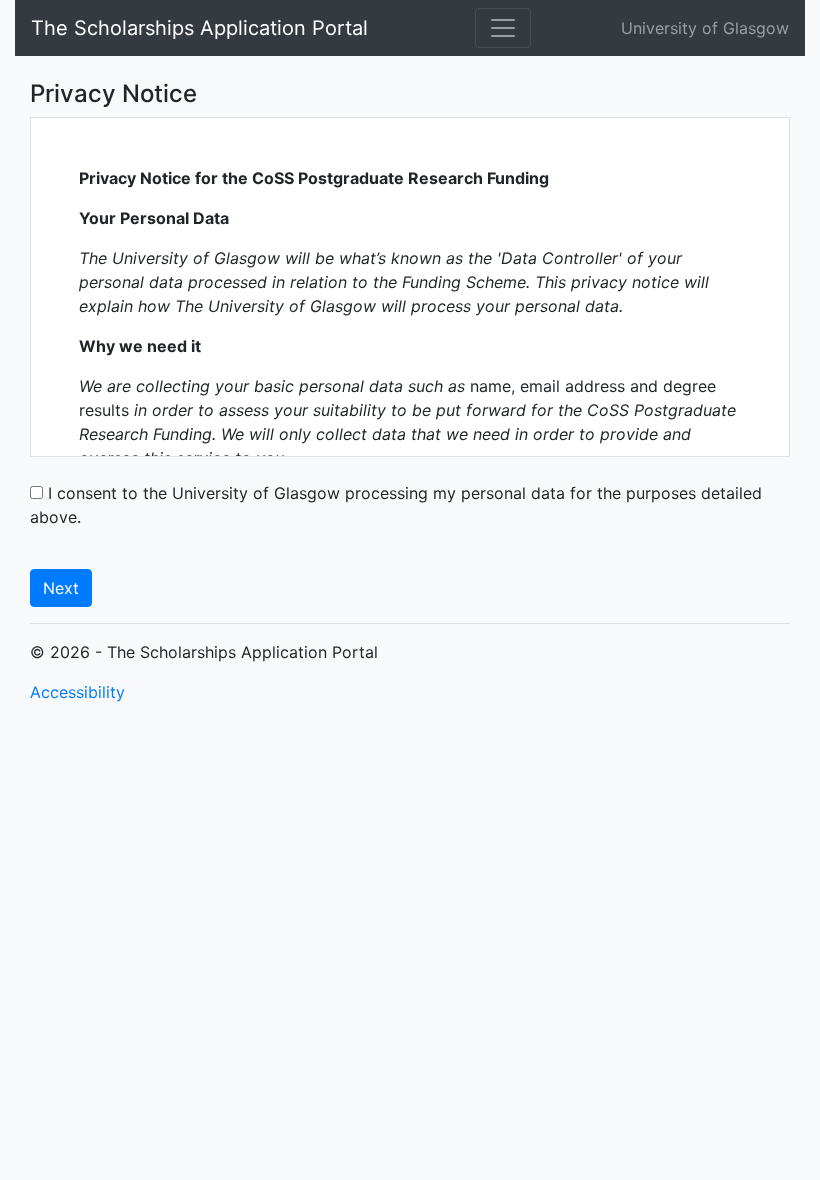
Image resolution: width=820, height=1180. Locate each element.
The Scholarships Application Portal (199, 28)
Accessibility (77, 692)
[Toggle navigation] (503, 28)
